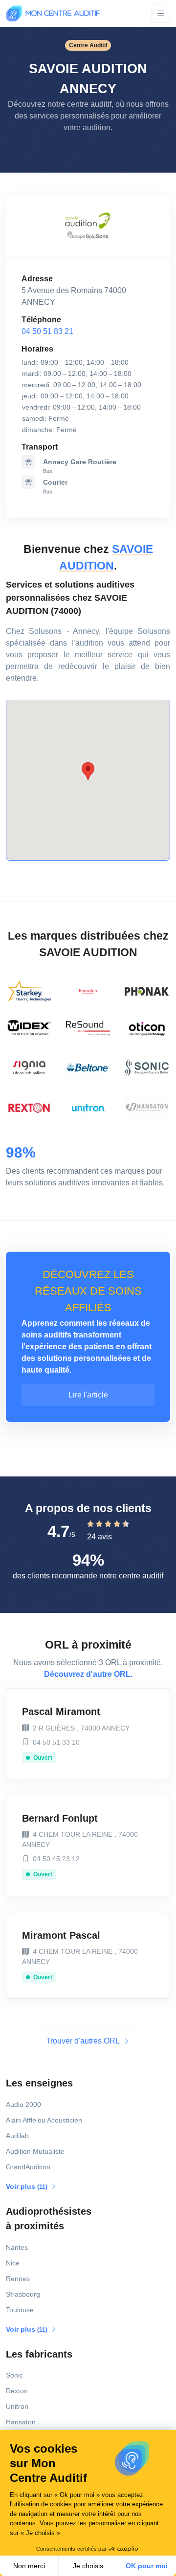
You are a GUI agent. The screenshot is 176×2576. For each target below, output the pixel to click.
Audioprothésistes (49, 2219)
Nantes (17, 2247)
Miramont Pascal (61, 1935)
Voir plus (27, 2186)
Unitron (17, 2406)
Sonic (14, 2375)
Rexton (17, 2391)
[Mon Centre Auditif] (53, 13)
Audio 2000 (23, 2104)
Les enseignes (39, 2083)
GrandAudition (28, 2167)
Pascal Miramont (61, 1711)
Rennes (18, 2279)
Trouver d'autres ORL (84, 2041)
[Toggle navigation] (161, 13)
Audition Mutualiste (35, 2151)
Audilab (17, 2136)
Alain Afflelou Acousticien (44, 2120)
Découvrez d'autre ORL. (88, 1674)
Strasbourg (23, 2294)
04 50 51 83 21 (47, 331)
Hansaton (21, 2422)
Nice (13, 2263)
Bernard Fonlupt (60, 1818)
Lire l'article (88, 1395)
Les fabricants (39, 2354)
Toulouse (20, 2310)
